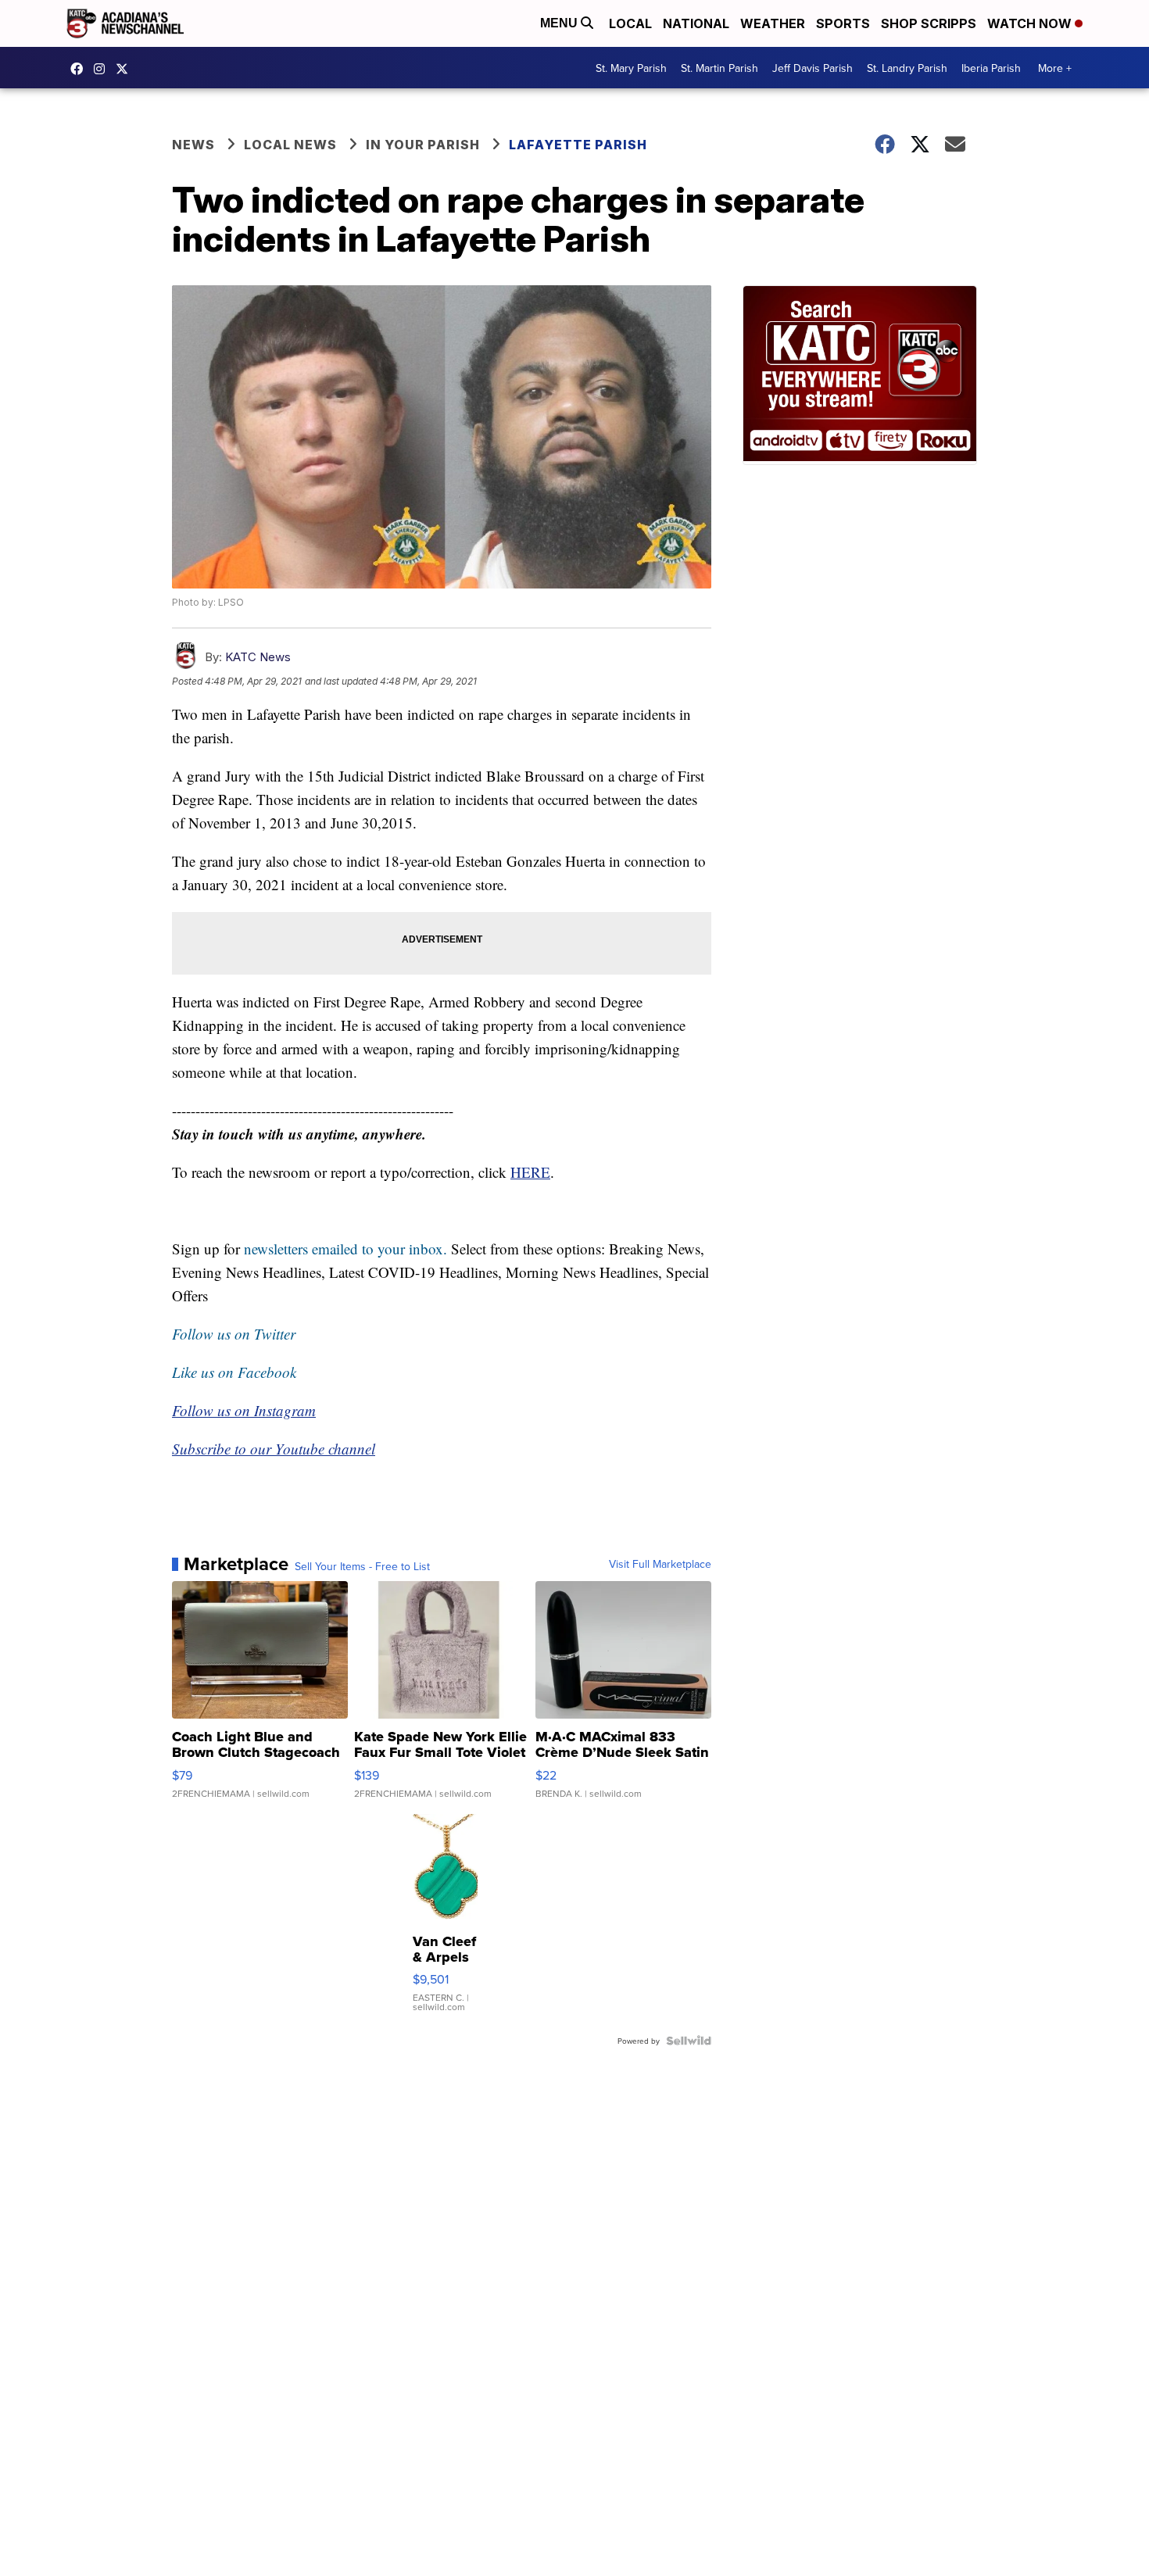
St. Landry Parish (907, 68)
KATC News (258, 657)
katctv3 (81, 69)
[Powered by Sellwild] (689, 2041)
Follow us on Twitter (234, 1334)
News (193, 145)
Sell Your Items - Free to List (362, 1566)
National (696, 23)
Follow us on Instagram (244, 1410)
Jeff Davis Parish (813, 68)
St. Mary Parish (631, 68)
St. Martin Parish (719, 68)
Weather (773, 23)
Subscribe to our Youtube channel (274, 1449)
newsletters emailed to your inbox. (345, 1249)
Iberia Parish (991, 68)
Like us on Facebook (234, 1372)
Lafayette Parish (578, 145)
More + (1055, 68)
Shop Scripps (929, 23)
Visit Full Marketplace (660, 1564)
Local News (290, 145)
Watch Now (1031, 23)
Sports (843, 23)
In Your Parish (423, 145)
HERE (530, 1172)
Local (630, 23)
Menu (560, 23)
